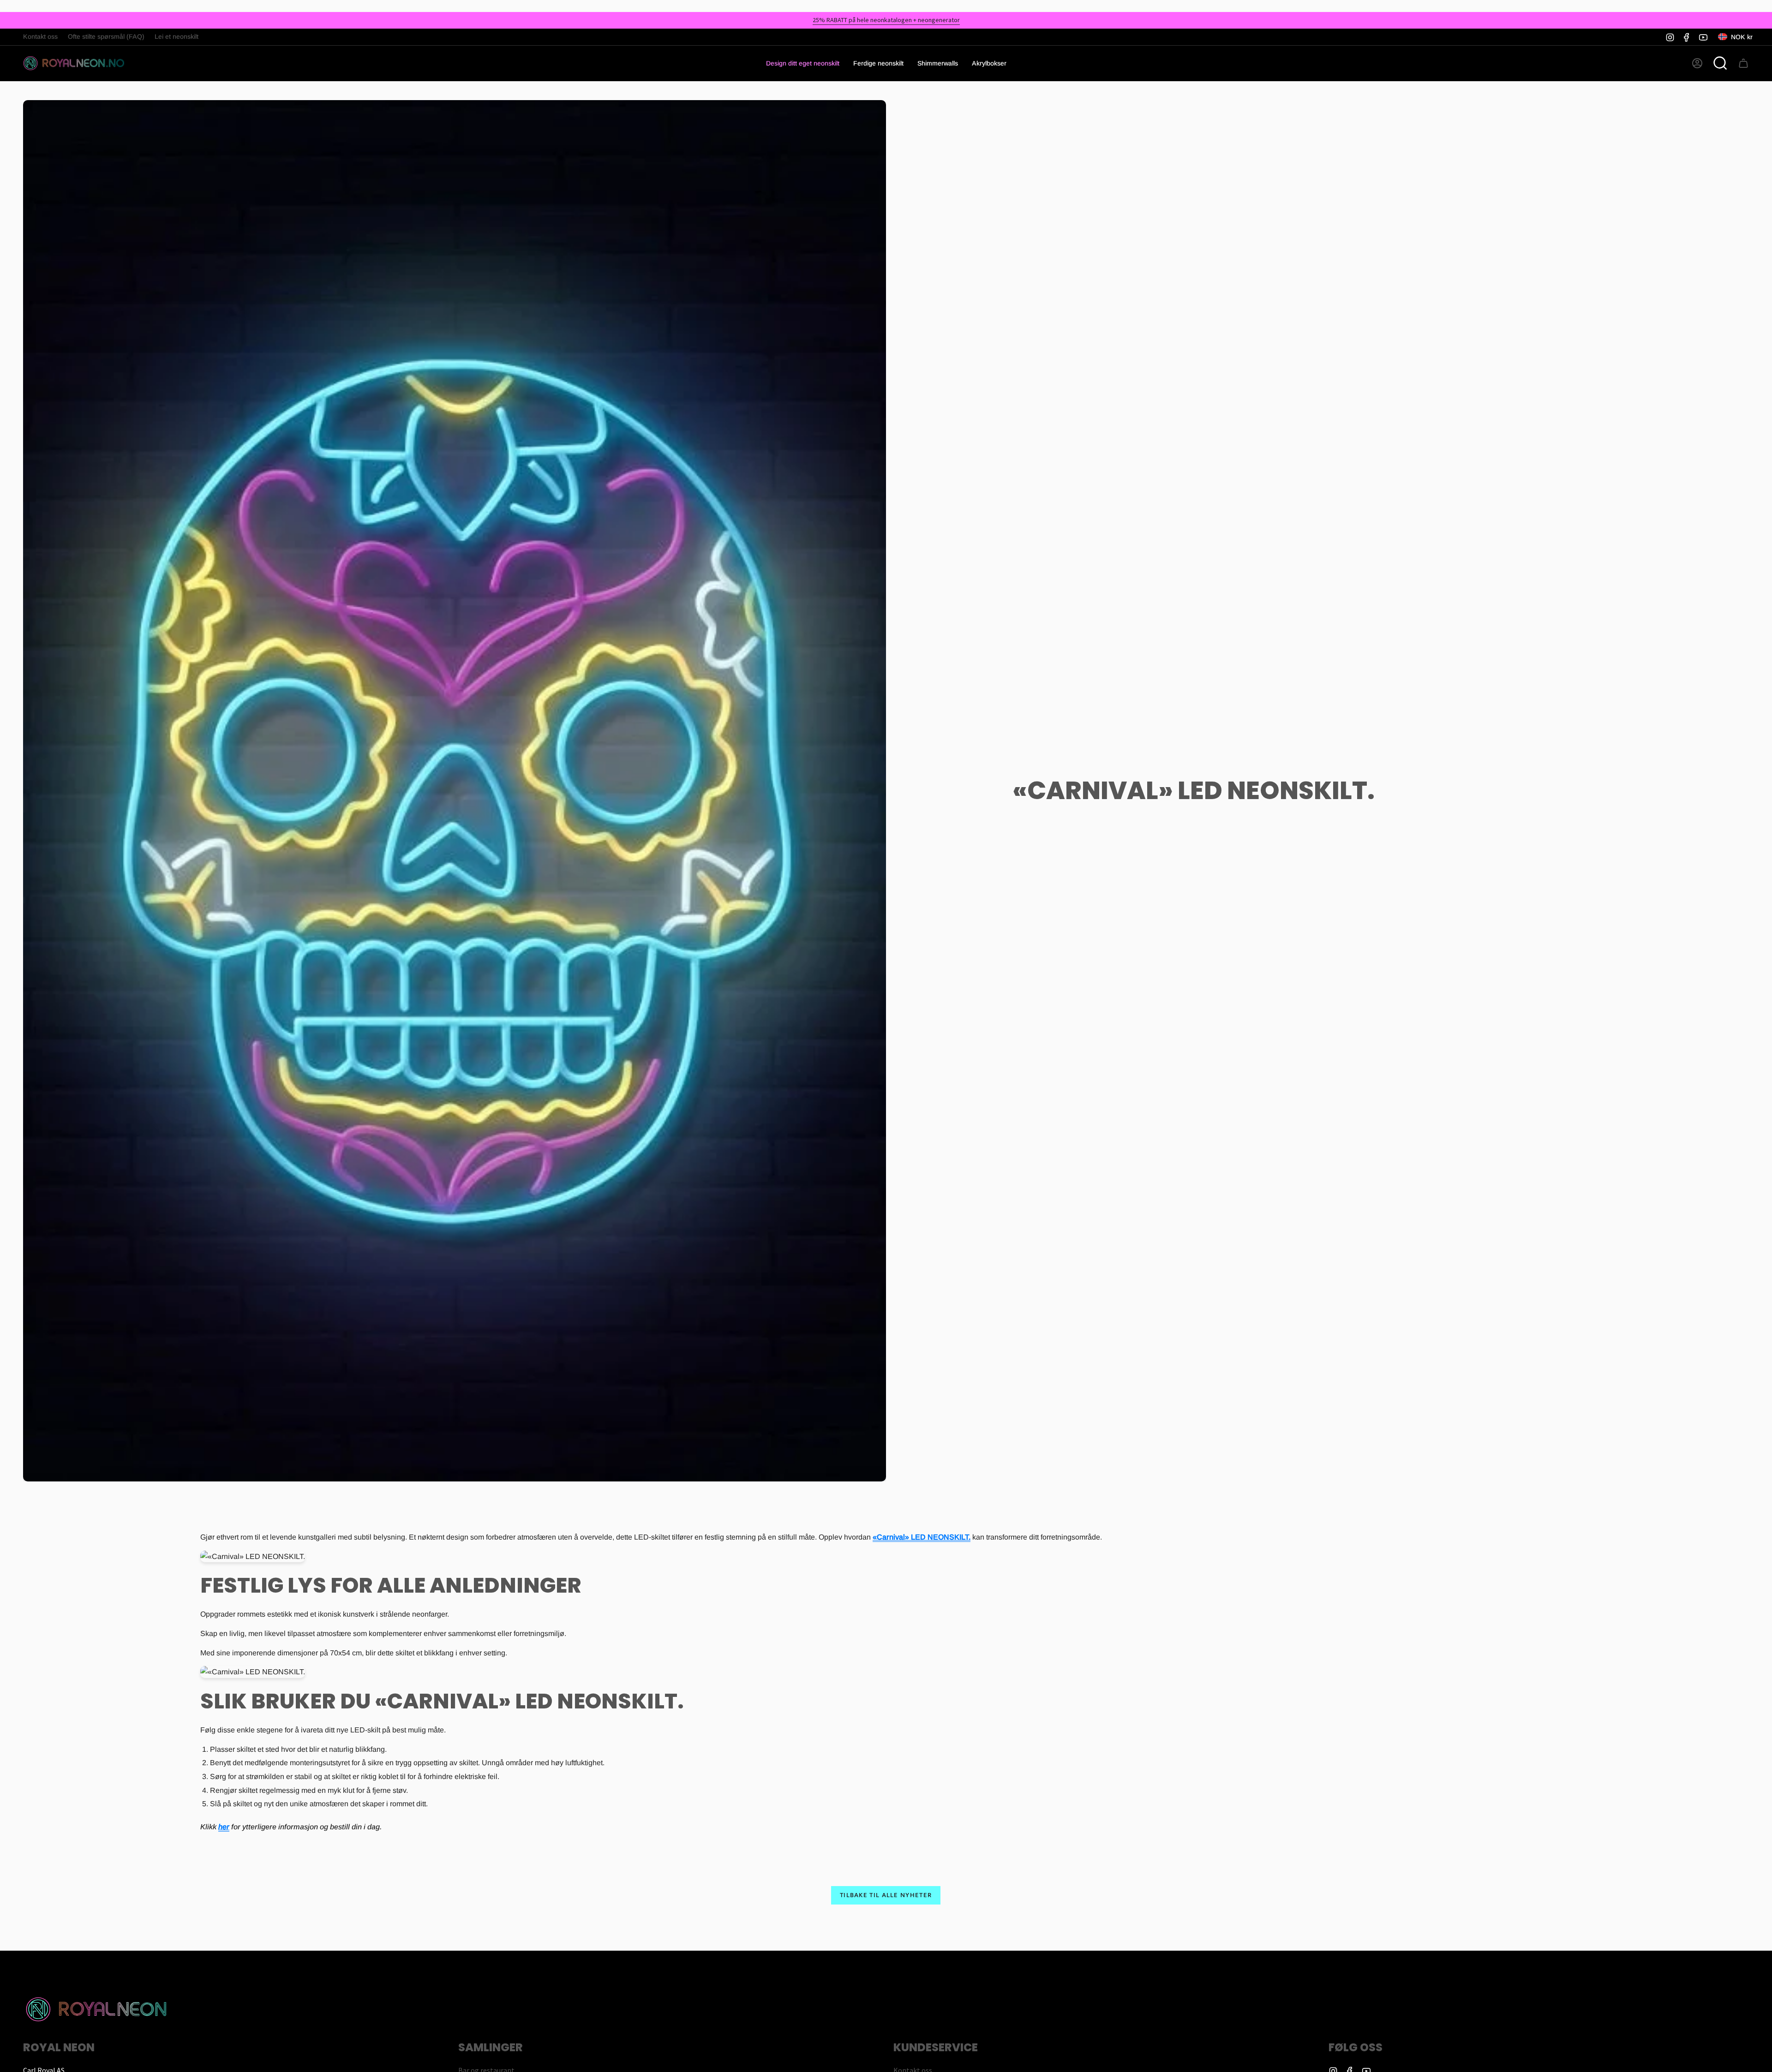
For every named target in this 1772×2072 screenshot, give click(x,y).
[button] (878, 63)
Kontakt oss (40, 36)
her (224, 1826)
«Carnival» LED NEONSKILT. (922, 1537)
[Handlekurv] (1743, 63)
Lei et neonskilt (177, 36)
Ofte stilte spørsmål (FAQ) (106, 36)
